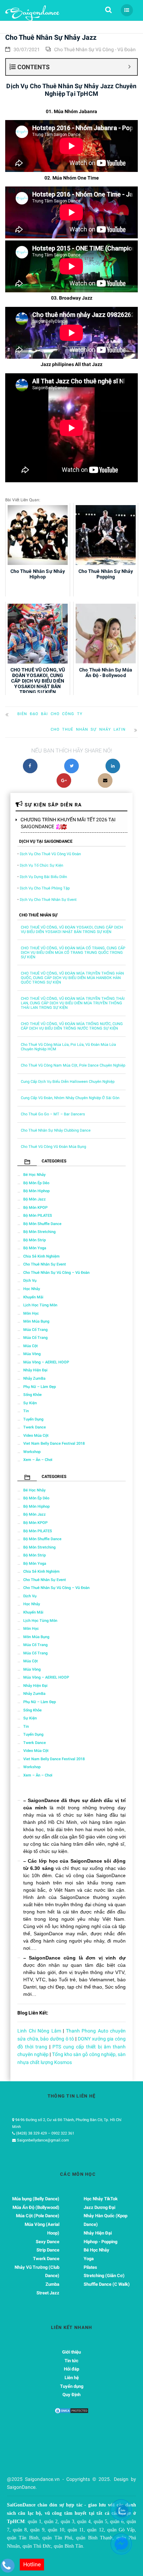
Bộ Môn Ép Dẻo (36, 1183)
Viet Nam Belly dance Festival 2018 (54, 1444)
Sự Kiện (30, 1403)
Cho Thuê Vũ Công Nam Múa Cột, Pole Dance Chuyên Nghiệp (73, 1065)
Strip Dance (48, 2250)
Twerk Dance (35, 1427)
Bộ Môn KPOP (35, 1208)
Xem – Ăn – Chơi (38, 1460)
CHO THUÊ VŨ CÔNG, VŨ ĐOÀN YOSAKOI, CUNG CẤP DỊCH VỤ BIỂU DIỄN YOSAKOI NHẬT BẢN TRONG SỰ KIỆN (72, 930)
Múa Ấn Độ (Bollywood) (36, 2207)
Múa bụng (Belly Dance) (36, 2199)
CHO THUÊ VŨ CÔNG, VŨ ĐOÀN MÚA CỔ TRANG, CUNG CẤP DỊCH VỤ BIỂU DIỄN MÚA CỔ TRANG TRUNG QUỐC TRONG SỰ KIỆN (73, 953)
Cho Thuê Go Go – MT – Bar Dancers (53, 1114)
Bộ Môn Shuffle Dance (42, 1224)
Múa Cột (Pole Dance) (38, 2216)
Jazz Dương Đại (99, 2207)
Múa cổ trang (35, 1330)
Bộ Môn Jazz (35, 1199)
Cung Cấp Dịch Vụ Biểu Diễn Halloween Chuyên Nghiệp (68, 1082)
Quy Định (71, 2395)
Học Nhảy (32, 1289)
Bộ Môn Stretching (39, 1232)
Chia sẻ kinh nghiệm (41, 1256)
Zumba (52, 2284)
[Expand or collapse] (129, 67)
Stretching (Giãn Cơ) (104, 2276)
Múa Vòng (32, 1354)
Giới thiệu (71, 2352)
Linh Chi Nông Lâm (39, 2031)
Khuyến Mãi (33, 1297)
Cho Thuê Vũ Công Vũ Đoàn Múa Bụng (53, 1147)
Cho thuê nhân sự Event (45, 1264)
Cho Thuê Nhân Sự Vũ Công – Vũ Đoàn (56, 1273)
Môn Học (31, 1313)
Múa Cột (31, 1346)
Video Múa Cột (36, 1436)
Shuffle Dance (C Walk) (107, 2284)
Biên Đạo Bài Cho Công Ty (50, 714)
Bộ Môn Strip (35, 1240)
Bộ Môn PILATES (38, 1216)
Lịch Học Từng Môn (40, 1305)
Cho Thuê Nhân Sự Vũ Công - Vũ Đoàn (95, 49)
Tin (26, 1411)
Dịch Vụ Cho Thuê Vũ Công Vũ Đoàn (50, 854)
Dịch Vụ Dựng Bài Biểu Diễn (43, 877)
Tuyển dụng (33, 1419)
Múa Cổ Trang (35, 1338)
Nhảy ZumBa (34, 1378)
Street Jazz (48, 2293)
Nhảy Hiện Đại (35, 1370)
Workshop (32, 1452)
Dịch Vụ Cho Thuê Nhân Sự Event (48, 900)
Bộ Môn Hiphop (36, 1191)
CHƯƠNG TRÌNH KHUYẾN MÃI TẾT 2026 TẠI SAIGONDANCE (68, 823)
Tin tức (71, 2361)
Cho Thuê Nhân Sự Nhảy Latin (88, 729)
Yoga (89, 2259)
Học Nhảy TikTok (101, 2199)
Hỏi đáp (71, 2369)
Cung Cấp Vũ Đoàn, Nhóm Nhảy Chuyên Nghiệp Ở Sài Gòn (70, 1098)
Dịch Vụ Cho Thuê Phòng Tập (45, 888)
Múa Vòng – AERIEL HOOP (46, 1362)
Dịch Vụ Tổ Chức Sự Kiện (41, 865)
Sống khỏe (32, 1395)
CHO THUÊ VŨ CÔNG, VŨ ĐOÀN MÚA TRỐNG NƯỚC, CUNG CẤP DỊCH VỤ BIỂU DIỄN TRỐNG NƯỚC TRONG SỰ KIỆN (72, 1026)
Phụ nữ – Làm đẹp (40, 1387)
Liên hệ (72, 2378)
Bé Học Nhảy (34, 1175)
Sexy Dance (48, 2242)
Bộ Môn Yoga (35, 1248)
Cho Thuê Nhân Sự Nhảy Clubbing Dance (56, 1130)
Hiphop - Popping (100, 2242)
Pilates (90, 2267)
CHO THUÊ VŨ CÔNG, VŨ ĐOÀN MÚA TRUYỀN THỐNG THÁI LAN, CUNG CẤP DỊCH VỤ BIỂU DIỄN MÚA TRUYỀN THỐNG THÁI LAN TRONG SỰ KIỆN (73, 1003)
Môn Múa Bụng (36, 1321)
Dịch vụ (30, 1281)
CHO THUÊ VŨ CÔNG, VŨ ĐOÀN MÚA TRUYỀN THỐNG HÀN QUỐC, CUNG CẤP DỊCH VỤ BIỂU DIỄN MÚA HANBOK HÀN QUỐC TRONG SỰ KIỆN (72, 978)
